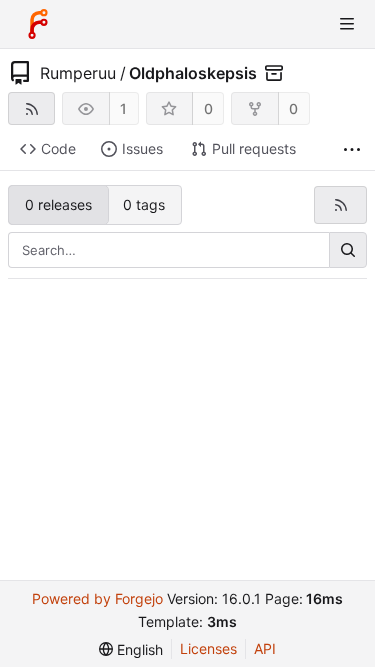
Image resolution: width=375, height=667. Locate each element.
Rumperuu (78, 73)
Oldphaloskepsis (193, 73)
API (265, 648)
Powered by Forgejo (97, 598)
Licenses (208, 648)
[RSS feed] (31, 108)
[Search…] (348, 250)
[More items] (352, 149)
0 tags (144, 204)
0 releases (58, 204)
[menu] (131, 649)
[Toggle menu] (347, 24)
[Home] (38, 24)
